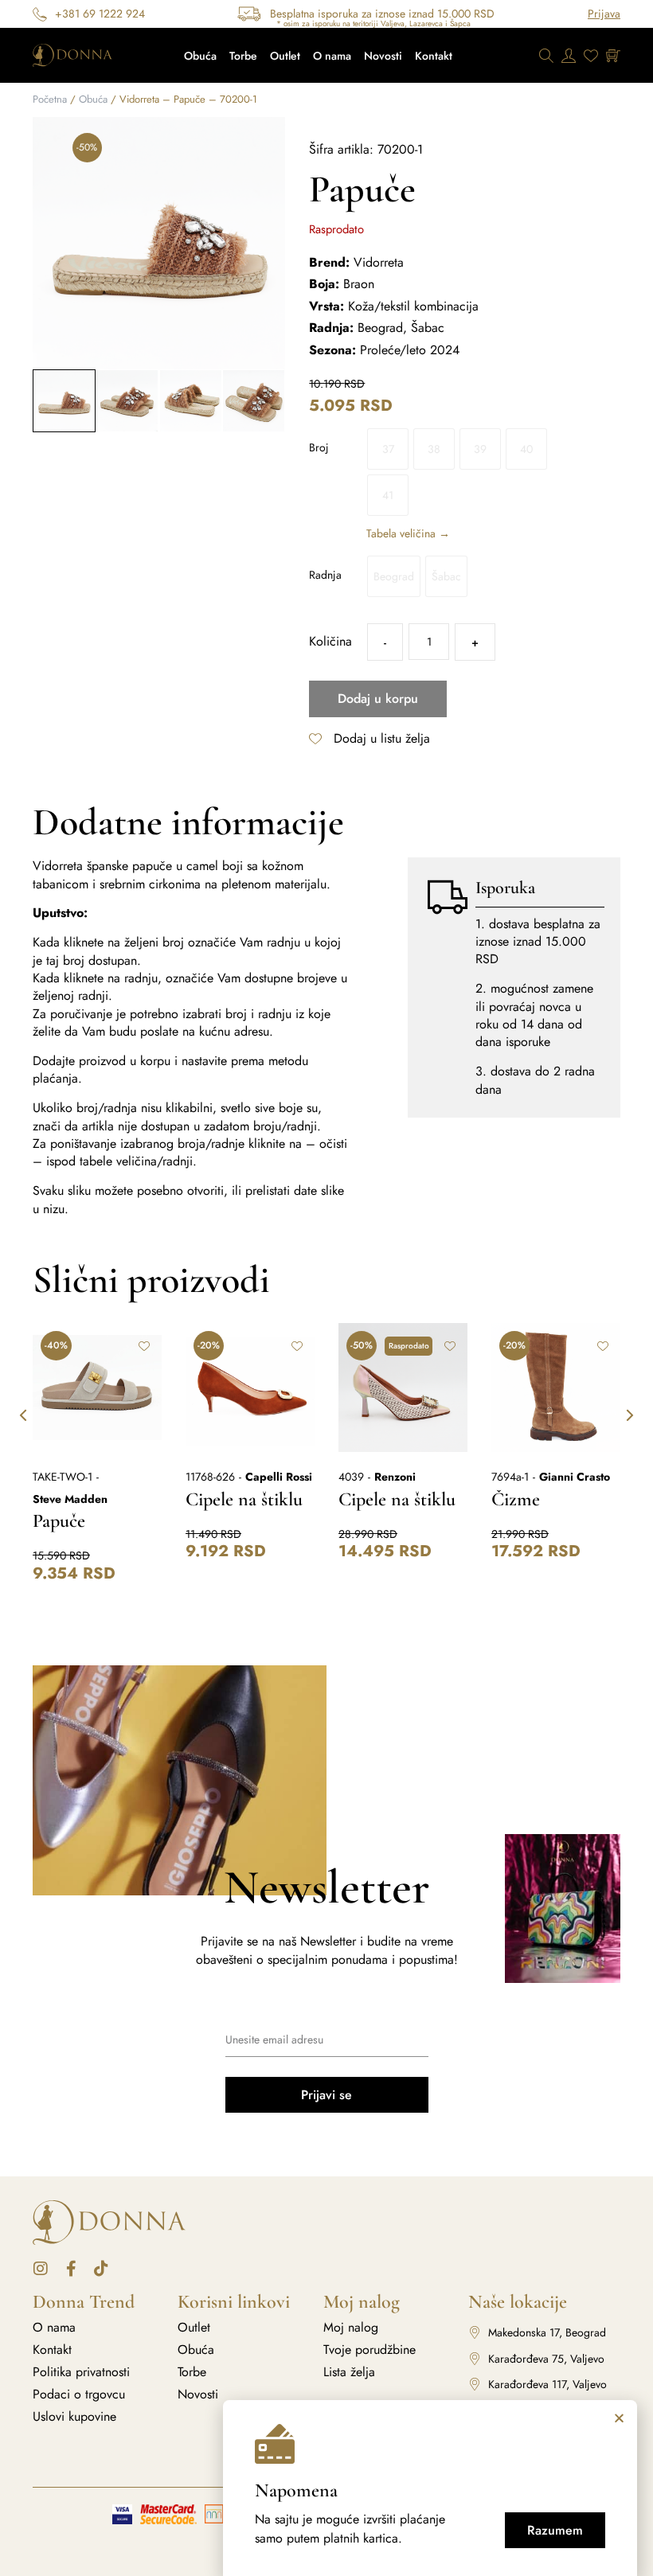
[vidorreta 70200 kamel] (159, 243)
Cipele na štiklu (244, 1499)
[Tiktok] (101, 2269)
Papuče (59, 1521)
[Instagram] (41, 2269)
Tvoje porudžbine (370, 2350)
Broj (319, 447)
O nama (332, 56)
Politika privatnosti (81, 2372)
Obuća (200, 56)
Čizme (516, 1499)
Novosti (383, 56)
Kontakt (434, 56)
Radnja (325, 575)
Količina (330, 642)
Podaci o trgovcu (79, 2395)
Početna (50, 99)
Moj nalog (351, 2328)
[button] (47, 243)
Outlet (285, 56)
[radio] (388, 449)
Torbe (243, 56)
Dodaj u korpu (378, 699)
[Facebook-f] (71, 2269)
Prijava (604, 14)
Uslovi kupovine (74, 2417)
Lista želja (349, 2372)
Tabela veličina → (408, 533)
